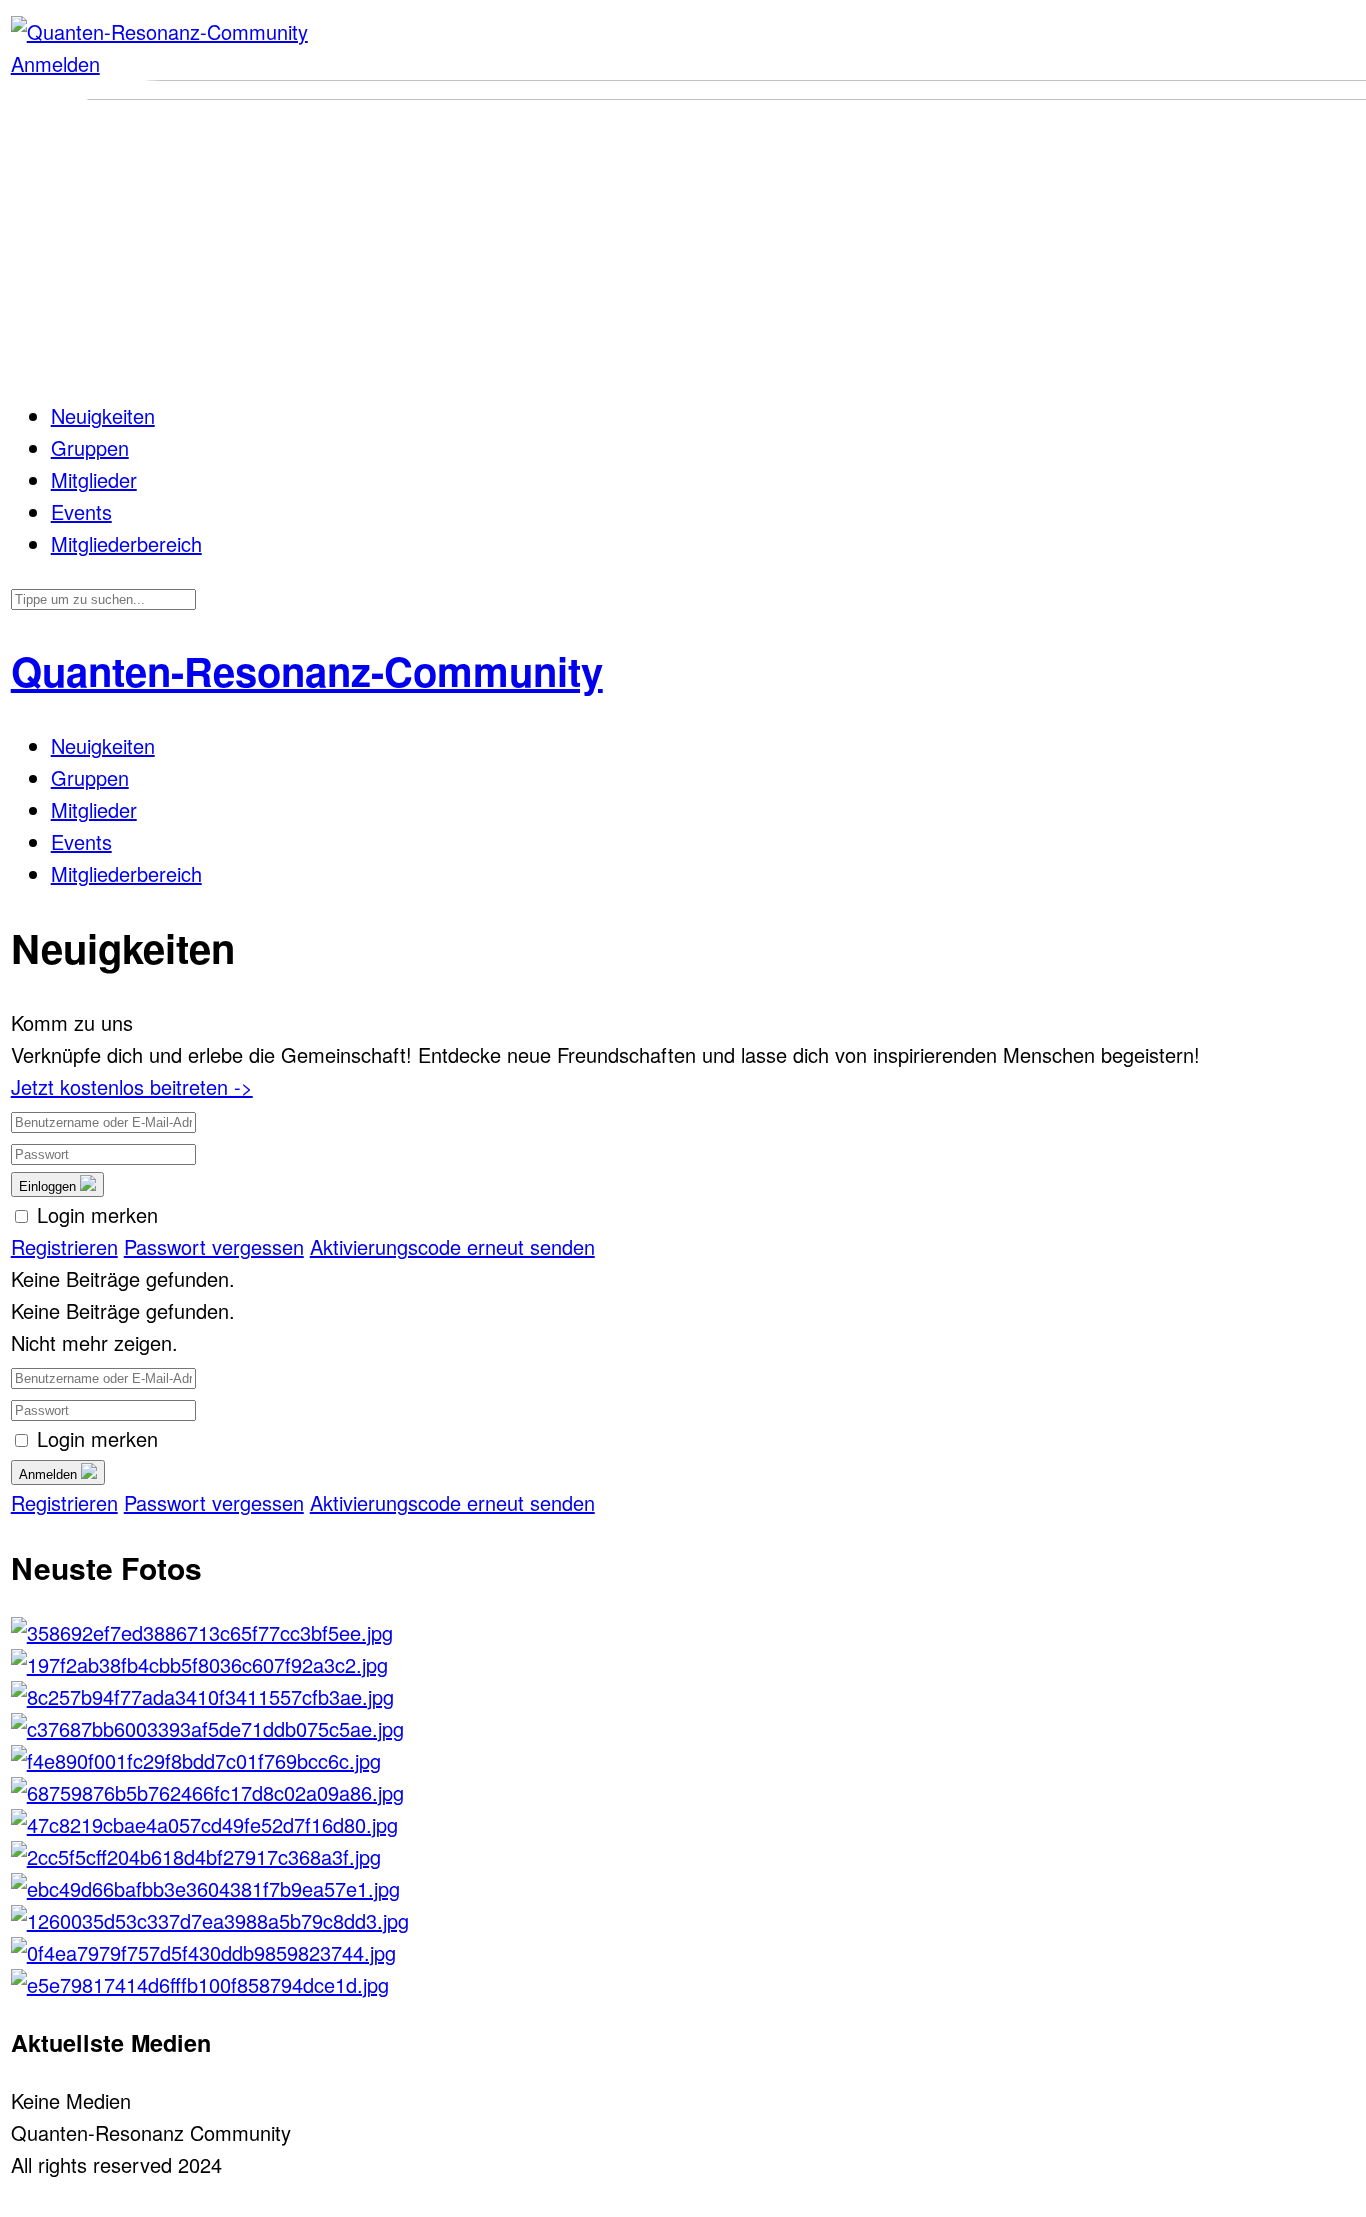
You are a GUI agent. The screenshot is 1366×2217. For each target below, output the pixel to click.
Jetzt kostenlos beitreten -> (132, 1086)
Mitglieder (94, 479)
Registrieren (64, 1246)
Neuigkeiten (103, 415)
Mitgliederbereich (126, 543)
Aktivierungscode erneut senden (452, 1246)
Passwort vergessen (214, 1246)
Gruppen (90, 447)
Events (81, 511)
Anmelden (55, 63)
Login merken (97, 1214)
